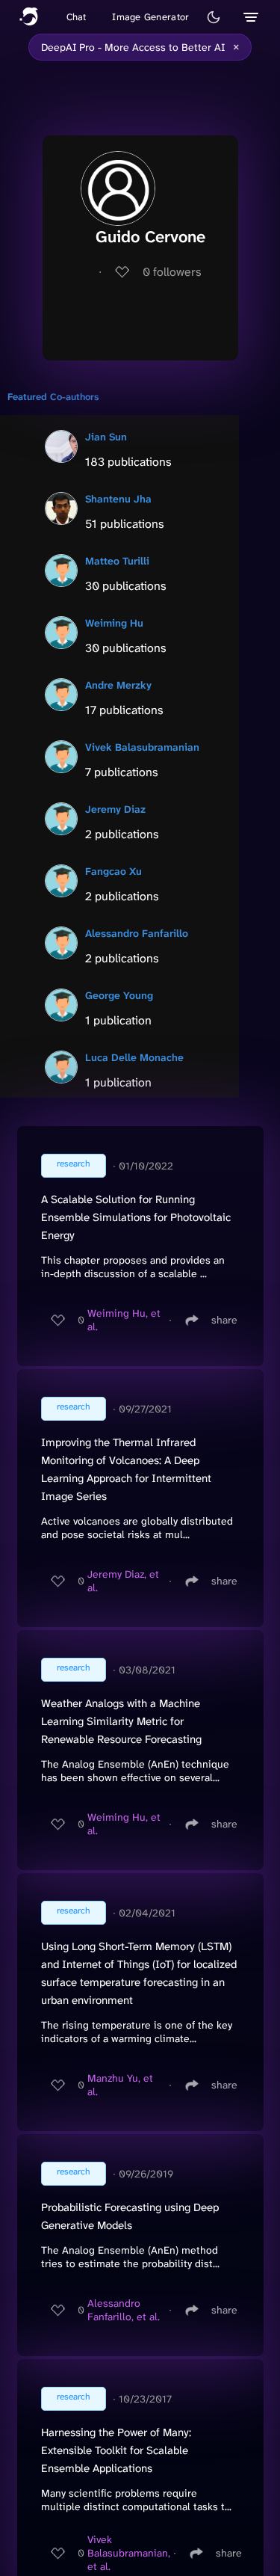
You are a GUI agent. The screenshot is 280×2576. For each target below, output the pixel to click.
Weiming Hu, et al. (124, 1320)
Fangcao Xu (113, 871)
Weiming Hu (114, 623)
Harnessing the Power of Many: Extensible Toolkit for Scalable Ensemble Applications (116, 2450)
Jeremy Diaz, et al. (123, 1581)
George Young (119, 995)
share (224, 1320)
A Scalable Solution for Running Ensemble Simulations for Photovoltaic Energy (136, 1217)
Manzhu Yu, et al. (120, 2085)
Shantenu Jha (118, 499)
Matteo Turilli (117, 561)
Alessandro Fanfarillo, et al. (124, 2310)
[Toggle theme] (214, 17)
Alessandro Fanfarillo (137, 933)
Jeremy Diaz (115, 809)
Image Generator (150, 17)
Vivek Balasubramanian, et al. (129, 2553)
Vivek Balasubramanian (142, 747)
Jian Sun (106, 437)
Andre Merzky (118, 685)
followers (172, 272)
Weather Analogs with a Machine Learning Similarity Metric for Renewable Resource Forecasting (121, 1721)
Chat (77, 17)
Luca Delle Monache (134, 1057)
